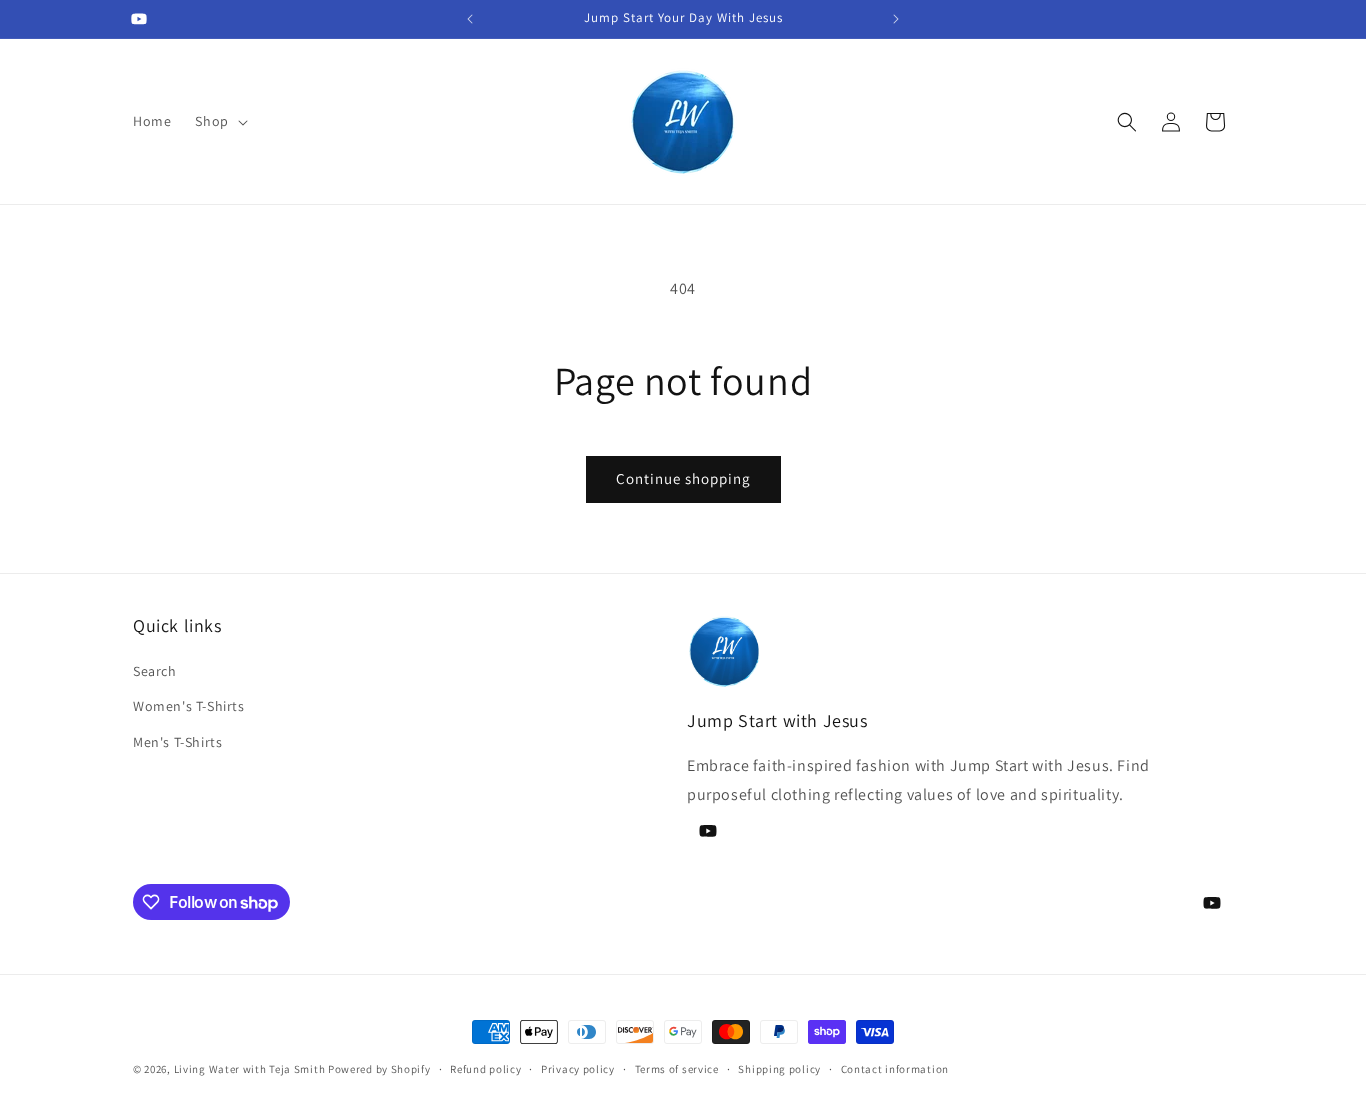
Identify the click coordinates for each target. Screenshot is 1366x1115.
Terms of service (677, 1069)
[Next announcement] (896, 19)
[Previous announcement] (470, 19)
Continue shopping (683, 478)
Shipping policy (779, 1069)
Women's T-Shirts (189, 706)
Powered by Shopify (379, 1069)
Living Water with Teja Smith (250, 1069)
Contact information (895, 1069)
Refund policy (485, 1069)
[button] (219, 121)
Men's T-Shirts (177, 742)
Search (155, 671)
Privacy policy (578, 1069)
